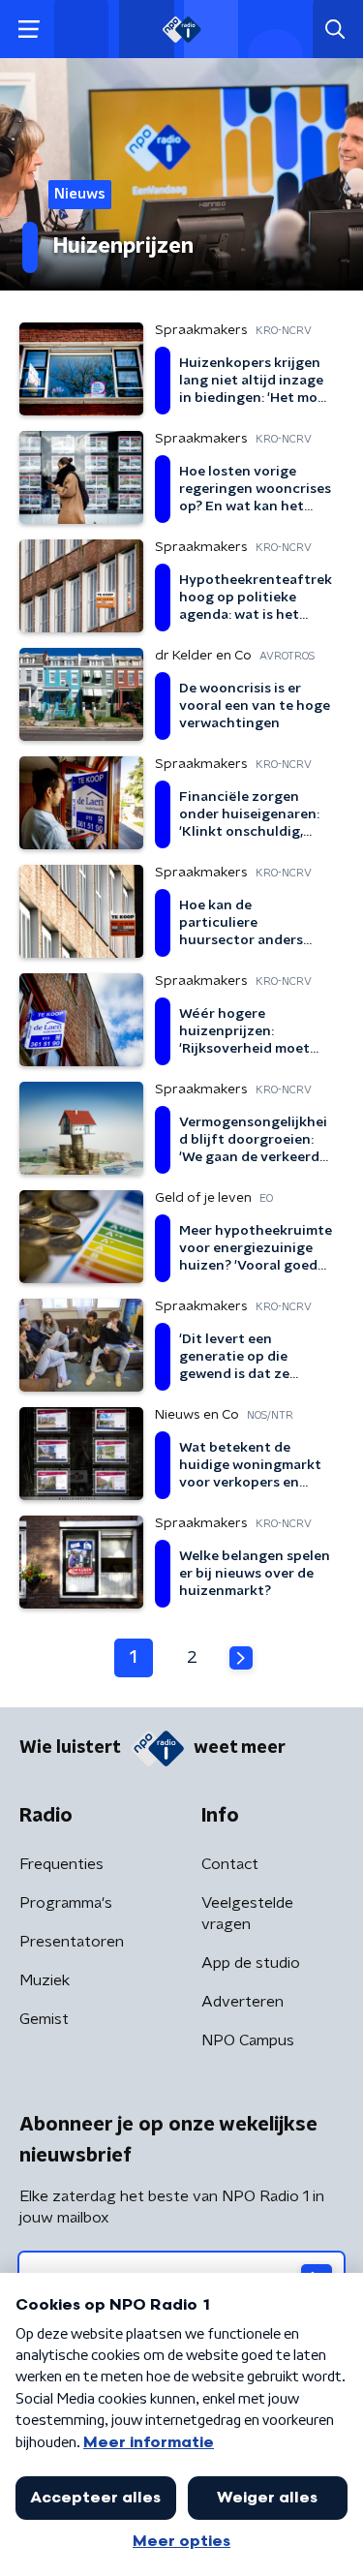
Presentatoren (72, 1942)
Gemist (44, 2019)
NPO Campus (248, 2040)
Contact (230, 1864)
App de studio (251, 1963)
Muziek (45, 1980)
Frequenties (61, 1864)
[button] (29, 30)
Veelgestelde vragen (247, 1914)
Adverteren (242, 2002)
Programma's (66, 1903)
